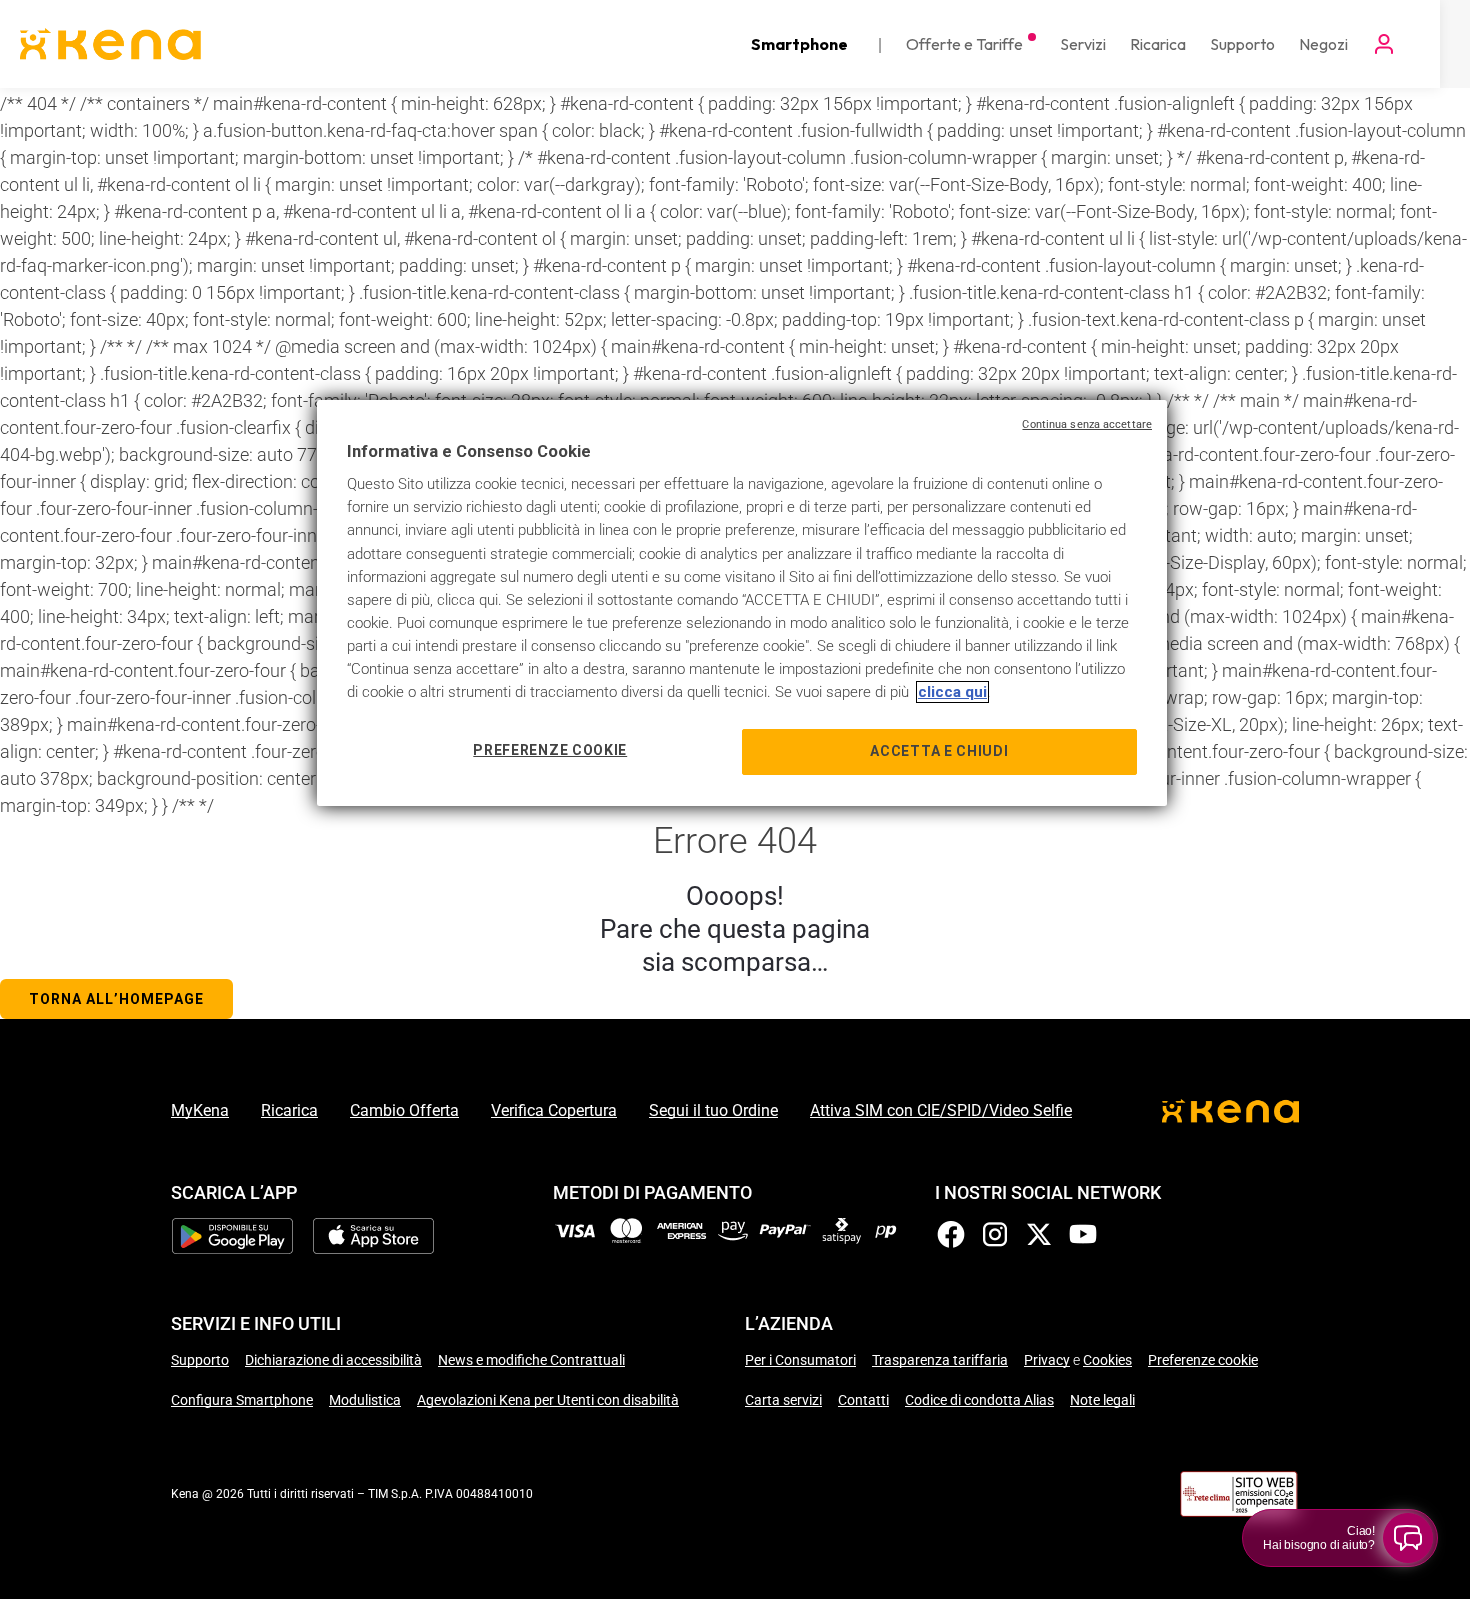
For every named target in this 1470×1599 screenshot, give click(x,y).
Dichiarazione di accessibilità (333, 1360)
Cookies (1107, 1360)
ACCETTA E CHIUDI (939, 751)
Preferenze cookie (1203, 1360)
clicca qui (952, 692)
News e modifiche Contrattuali (531, 1360)
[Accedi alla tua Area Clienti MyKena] (1384, 44)
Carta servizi (783, 1400)
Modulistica (365, 1400)
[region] (742, 603)
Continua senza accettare (1087, 424)
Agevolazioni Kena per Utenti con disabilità (548, 1400)
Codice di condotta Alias (979, 1400)
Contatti (863, 1400)
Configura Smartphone (242, 1400)
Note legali (1102, 1400)
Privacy (1047, 1360)
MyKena (200, 1110)
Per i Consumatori (800, 1360)
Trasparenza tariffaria (940, 1360)
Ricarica (289, 1110)
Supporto (200, 1360)
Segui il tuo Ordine (713, 1110)
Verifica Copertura (554, 1110)
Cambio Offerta (404, 1110)
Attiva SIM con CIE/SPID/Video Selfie (941, 1110)
